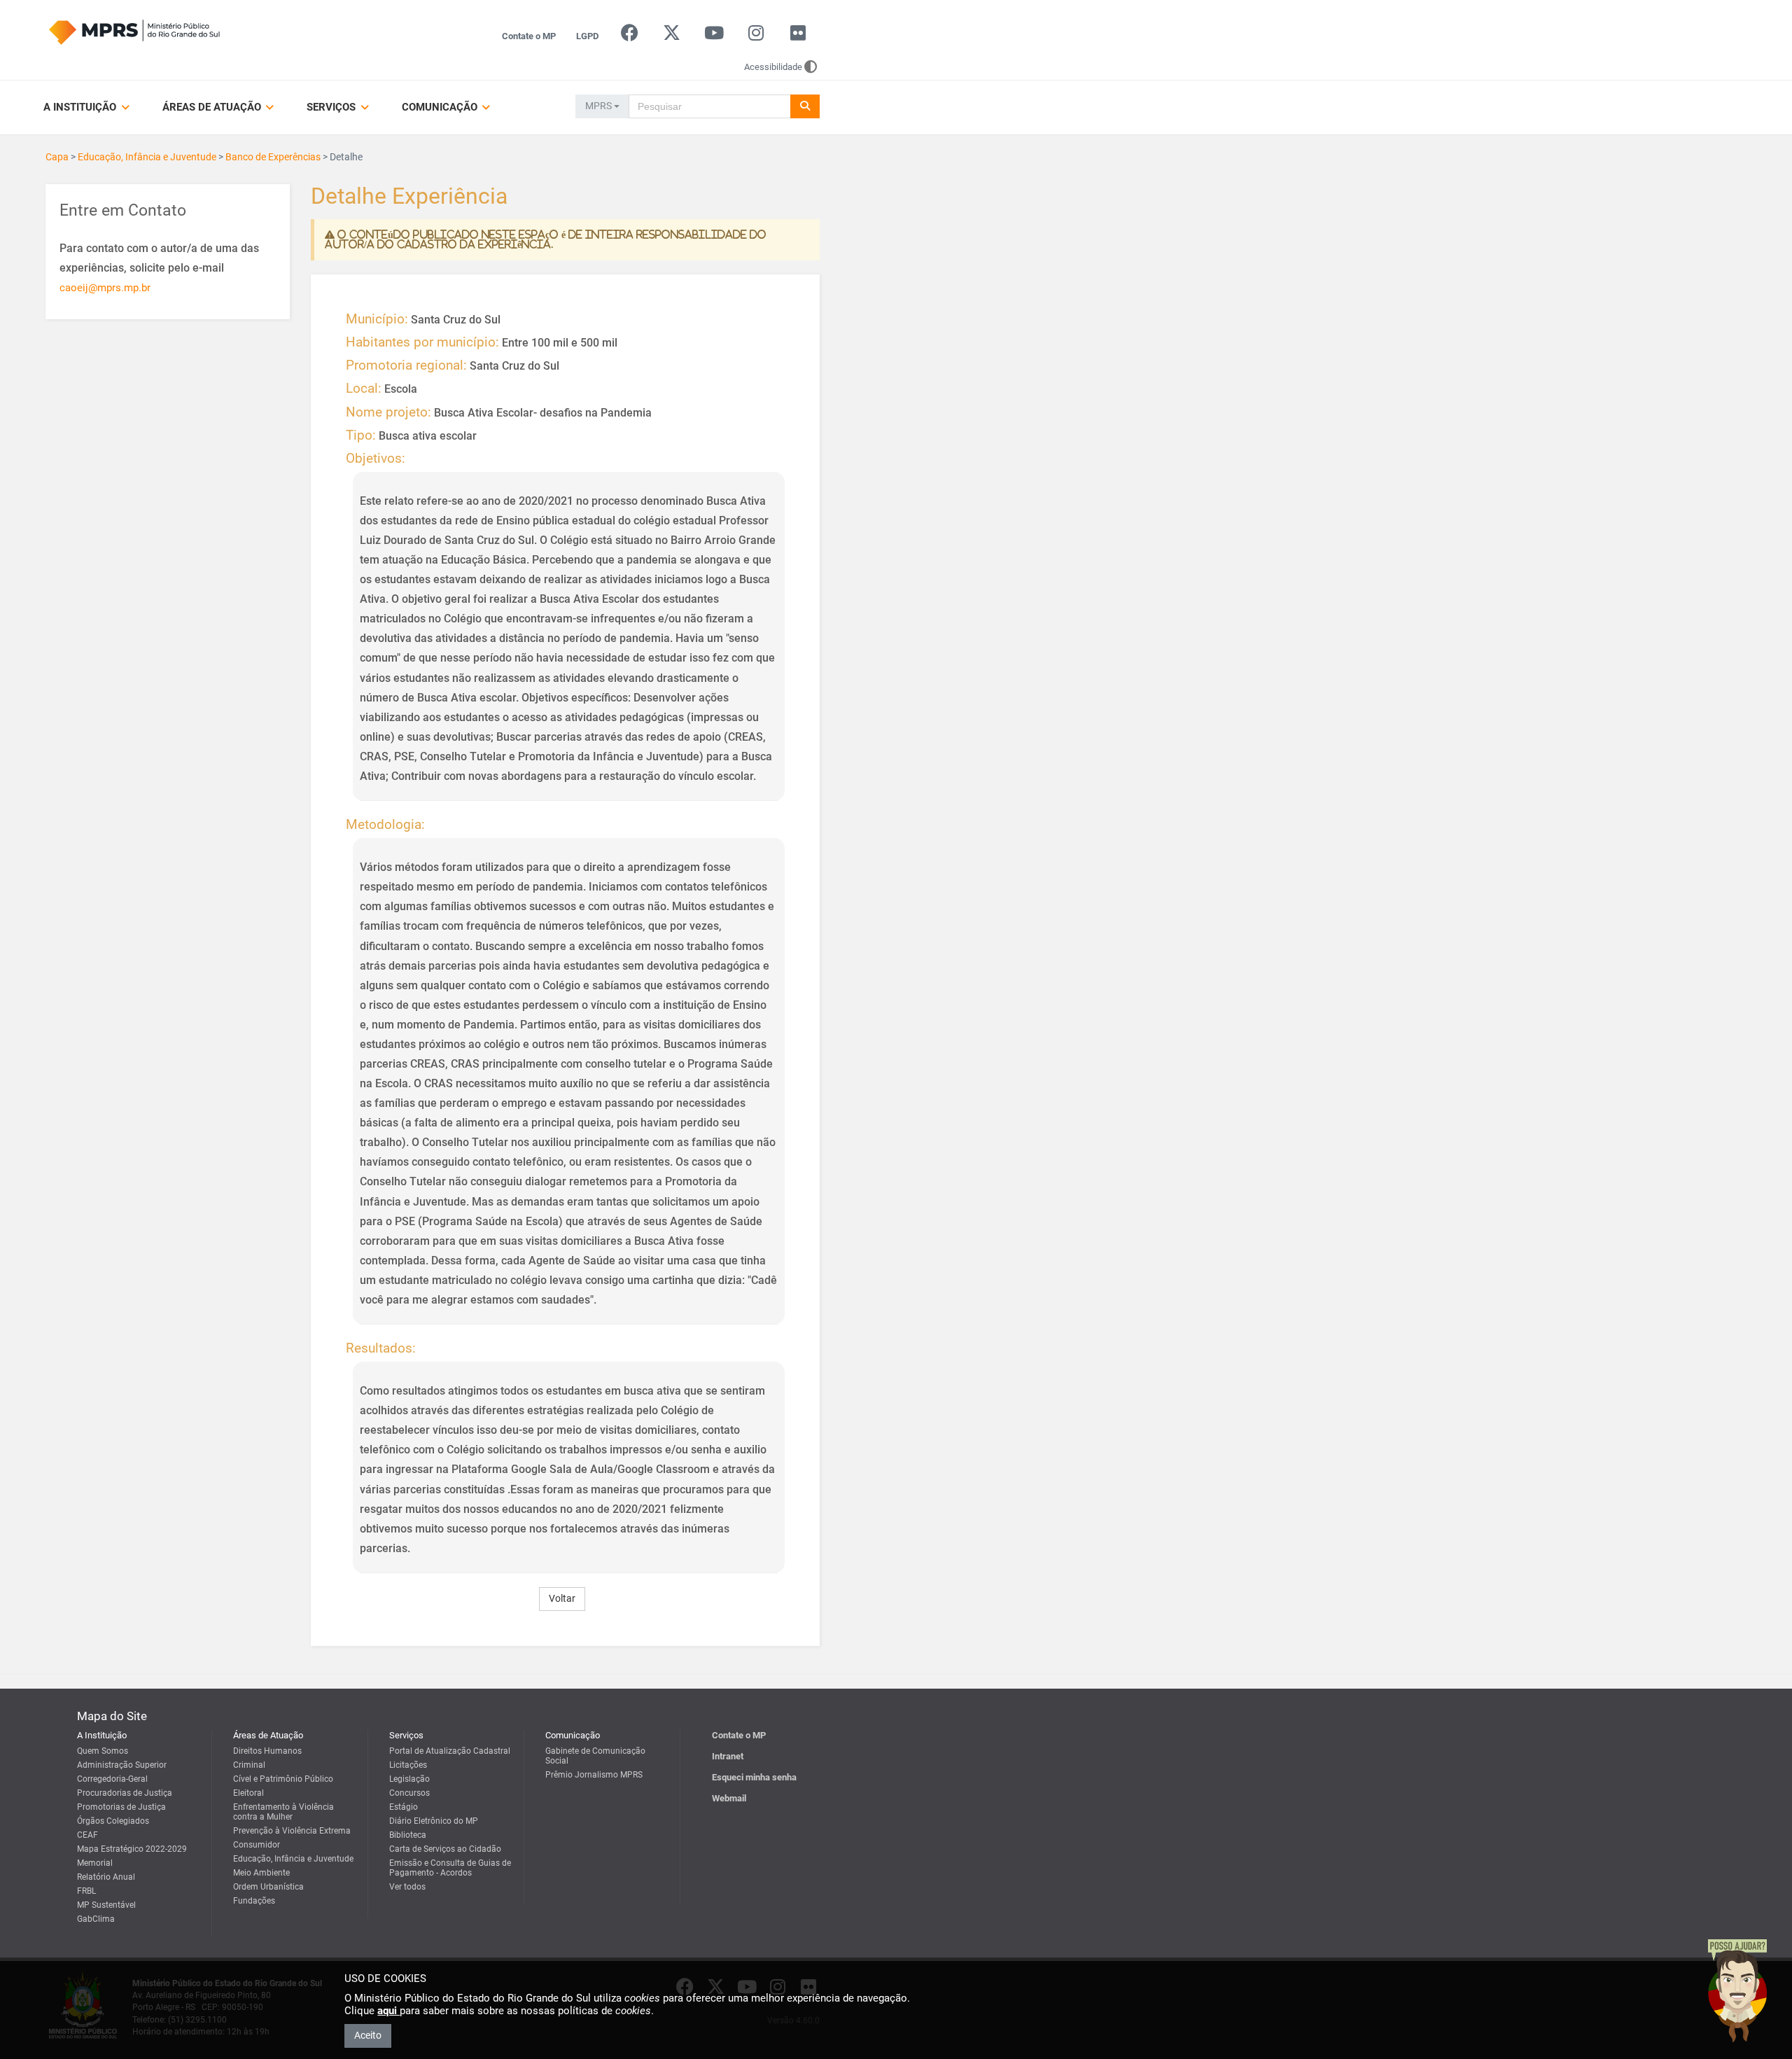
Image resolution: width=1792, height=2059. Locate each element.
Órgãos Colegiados (113, 1821)
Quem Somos (103, 1751)
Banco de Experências (273, 157)
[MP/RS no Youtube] (714, 36)
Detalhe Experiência (409, 197)
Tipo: (361, 435)
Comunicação (441, 107)
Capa (57, 157)
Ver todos (407, 1887)
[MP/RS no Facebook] (630, 36)
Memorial (95, 1863)
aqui (388, 2011)
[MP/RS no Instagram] (756, 36)
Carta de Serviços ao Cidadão (445, 1849)
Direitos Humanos (267, 1751)
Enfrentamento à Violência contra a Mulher (283, 1812)
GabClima (96, 1919)
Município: (377, 319)
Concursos (409, 1793)
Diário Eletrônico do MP (434, 1821)
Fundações (254, 1901)
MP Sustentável (106, 1905)
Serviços (332, 107)
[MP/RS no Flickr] (798, 36)
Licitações (408, 1765)
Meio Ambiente (261, 1873)
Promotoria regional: (406, 365)
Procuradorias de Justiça (125, 1793)
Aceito (368, 2035)
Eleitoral (248, 1793)
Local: (364, 389)
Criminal (249, 1765)
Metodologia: (385, 825)
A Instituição (81, 107)
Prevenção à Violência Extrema (292, 1831)
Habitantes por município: (422, 342)
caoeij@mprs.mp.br (105, 288)
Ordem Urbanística (268, 1887)
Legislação (409, 1779)
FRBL (86, 1891)
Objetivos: (376, 459)
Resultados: (381, 1348)
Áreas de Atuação (213, 107)
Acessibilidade (773, 67)
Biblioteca (408, 1835)
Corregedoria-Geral (112, 1779)
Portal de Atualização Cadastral (450, 1751)
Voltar (562, 1598)
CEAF (87, 1835)
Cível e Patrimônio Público (283, 1779)
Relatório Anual (106, 1877)
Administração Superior (122, 1765)
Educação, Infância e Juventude (147, 157)
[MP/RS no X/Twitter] (672, 36)
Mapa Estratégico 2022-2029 (132, 1849)
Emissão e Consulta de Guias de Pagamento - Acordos (450, 1868)
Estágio (404, 1807)
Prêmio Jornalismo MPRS (594, 1775)
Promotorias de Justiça (121, 1807)
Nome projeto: (388, 412)
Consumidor (257, 1845)
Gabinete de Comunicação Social (595, 1756)
